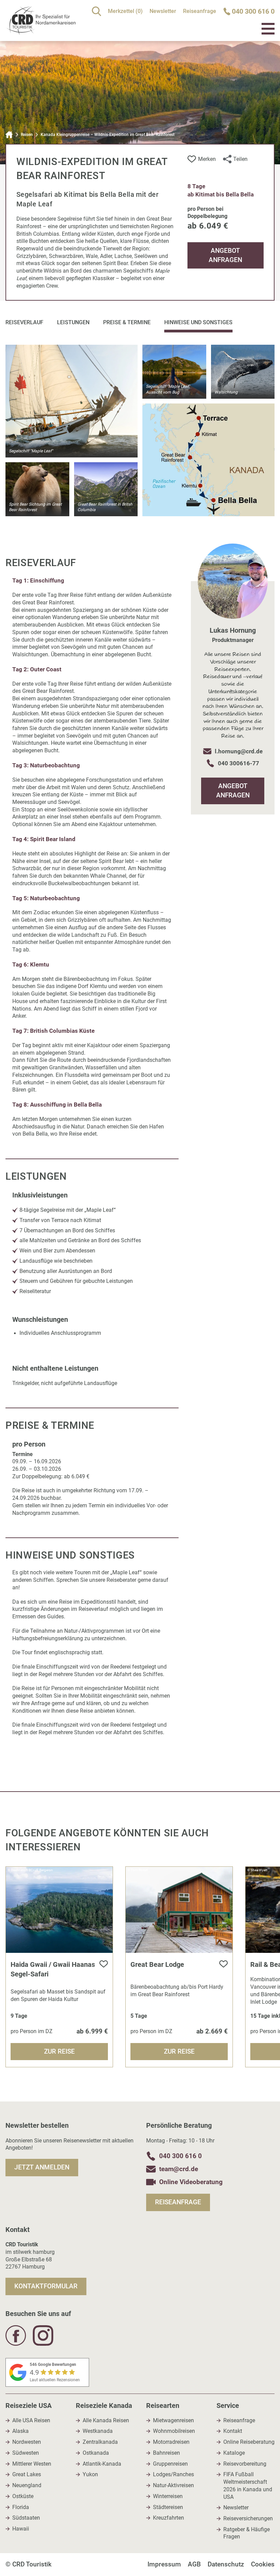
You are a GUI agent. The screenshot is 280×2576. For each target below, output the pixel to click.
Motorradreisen (171, 2442)
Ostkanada (96, 2453)
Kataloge (234, 2453)
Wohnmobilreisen (174, 2431)
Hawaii (21, 2529)
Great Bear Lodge (157, 1964)
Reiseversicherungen (248, 2519)
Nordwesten (27, 2442)
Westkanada (98, 2431)
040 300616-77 (239, 763)
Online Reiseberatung (249, 2442)
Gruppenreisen (170, 2464)
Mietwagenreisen (173, 2421)
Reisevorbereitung (245, 2464)
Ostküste (23, 2496)
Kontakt (233, 2431)
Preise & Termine (127, 322)
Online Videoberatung (191, 2182)
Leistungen (73, 322)
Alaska (20, 2431)
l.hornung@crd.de (239, 751)
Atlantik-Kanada (102, 2464)
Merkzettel (125, 11)
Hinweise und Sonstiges (198, 322)
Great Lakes (27, 2475)
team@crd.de (179, 2169)
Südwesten (26, 2453)
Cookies (263, 2564)
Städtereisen (168, 2507)
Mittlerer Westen (32, 2464)
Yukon (90, 2475)
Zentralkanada (100, 2442)
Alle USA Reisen (31, 2421)
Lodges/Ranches (173, 2475)
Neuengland (27, 2485)
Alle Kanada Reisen (106, 2421)
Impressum (164, 2564)
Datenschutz (226, 2564)
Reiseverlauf (24, 322)
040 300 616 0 (180, 2156)
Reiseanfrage (200, 11)
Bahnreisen (166, 2453)
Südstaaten (26, 2518)
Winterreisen (168, 2496)
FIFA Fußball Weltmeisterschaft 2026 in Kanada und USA (248, 2486)
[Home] (9, 135)
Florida (21, 2507)
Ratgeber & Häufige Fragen (247, 2533)
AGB (194, 2564)
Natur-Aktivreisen (173, 2485)
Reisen (27, 135)
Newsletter (163, 11)
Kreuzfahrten (169, 2518)
